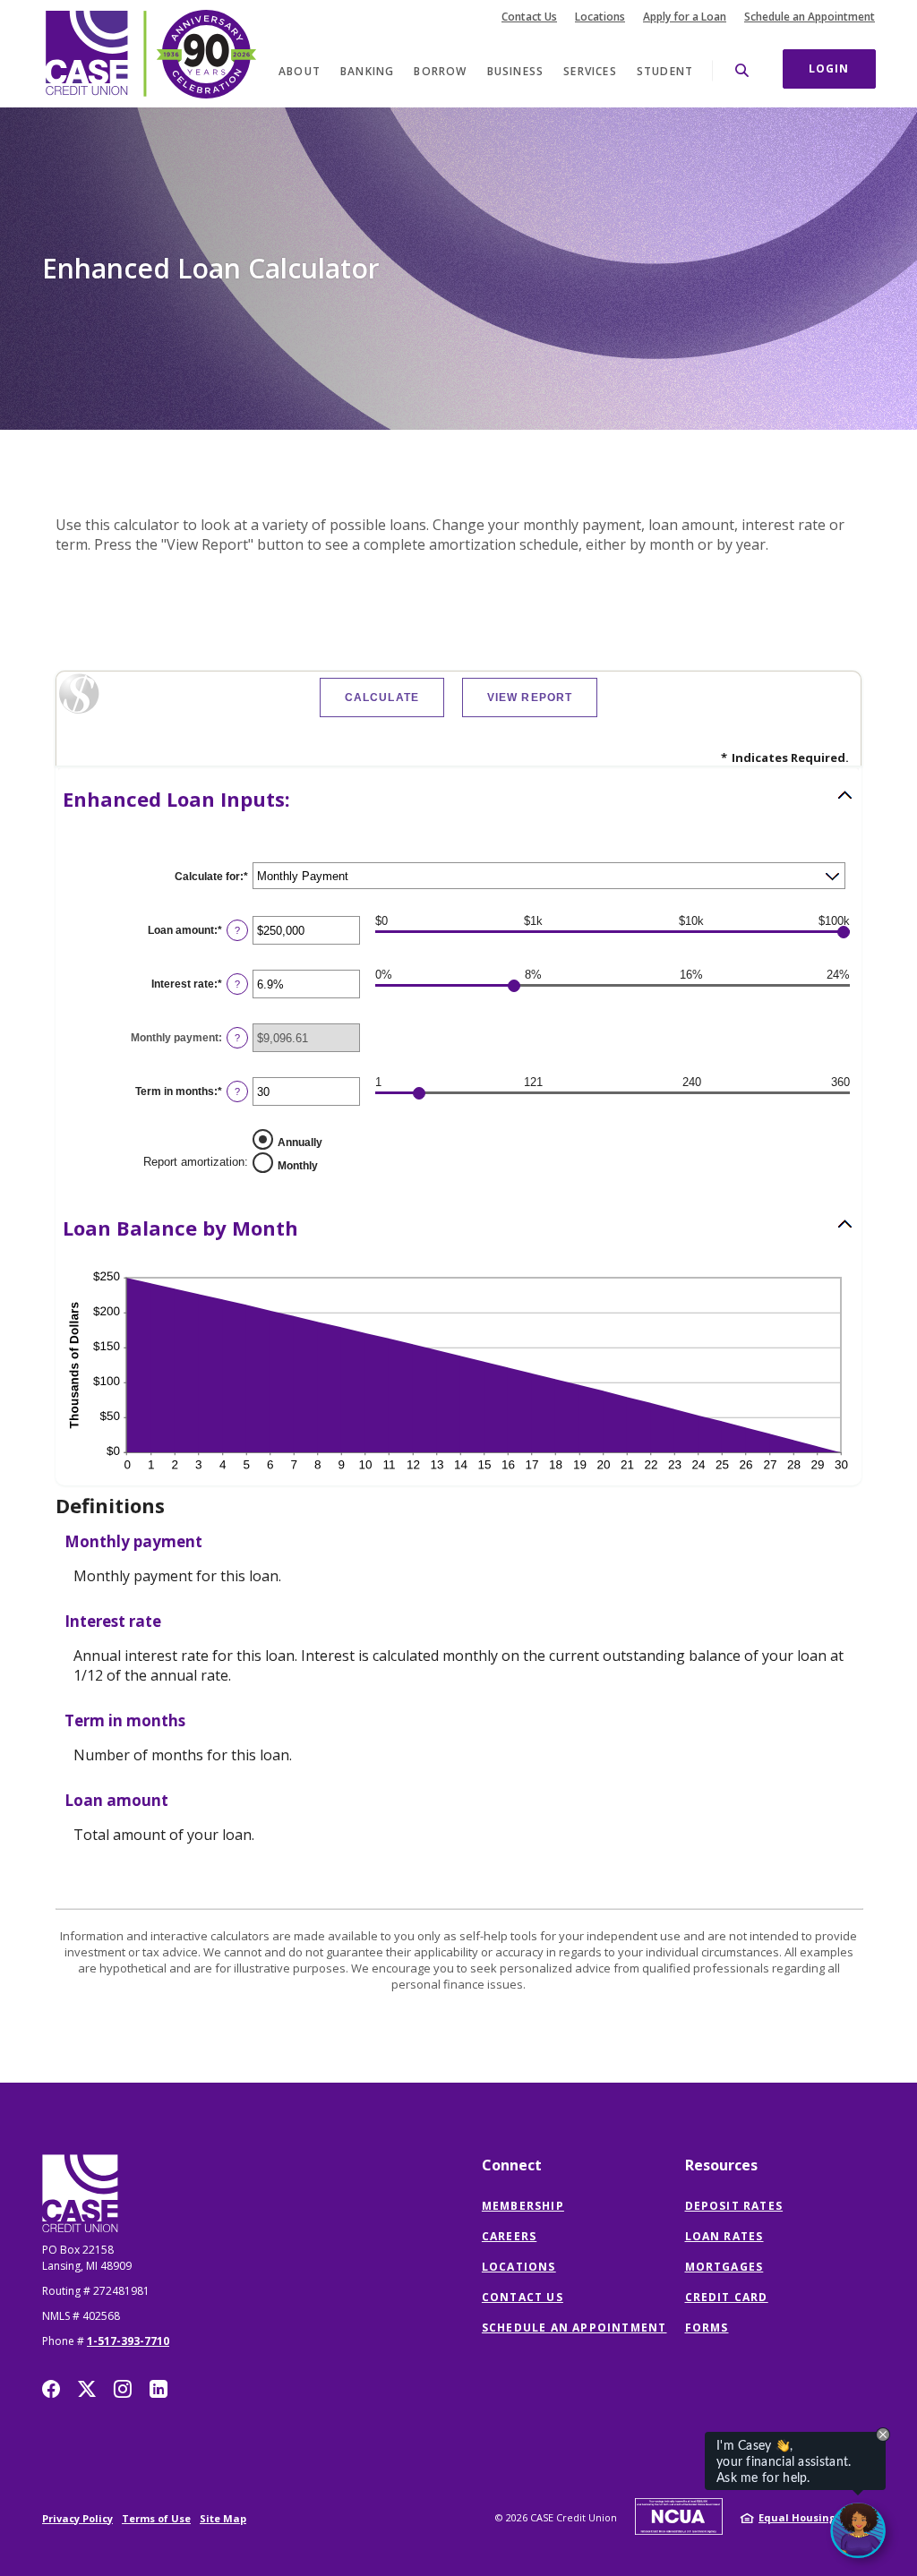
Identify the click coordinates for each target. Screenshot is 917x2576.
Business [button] (516, 71)
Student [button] (665, 71)
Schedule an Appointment (810, 17)
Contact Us (529, 17)
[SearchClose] (742, 70)
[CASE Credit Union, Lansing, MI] (150, 54)
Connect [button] (512, 2165)
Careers (509, 2236)
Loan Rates (724, 2236)
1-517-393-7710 (128, 2341)
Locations (600, 17)
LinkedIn (159, 2389)
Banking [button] (367, 71)
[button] (458, 799)
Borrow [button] (440, 71)
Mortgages (724, 2267)
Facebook (51, 2389)
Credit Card (727, 2297)
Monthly (298, 1166)
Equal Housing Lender (817, 2517)
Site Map (223, 2518)
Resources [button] (721, 2165)
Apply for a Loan (685, 17)
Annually (300, 1143)
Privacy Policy (77, 2518)
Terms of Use (156, 2518)
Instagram (123, 2389)
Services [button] (590, 71)
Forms (707, 2328)
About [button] (300, 71)
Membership (523, 2206)
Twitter (87, 2389)
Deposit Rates (734, 2206)
